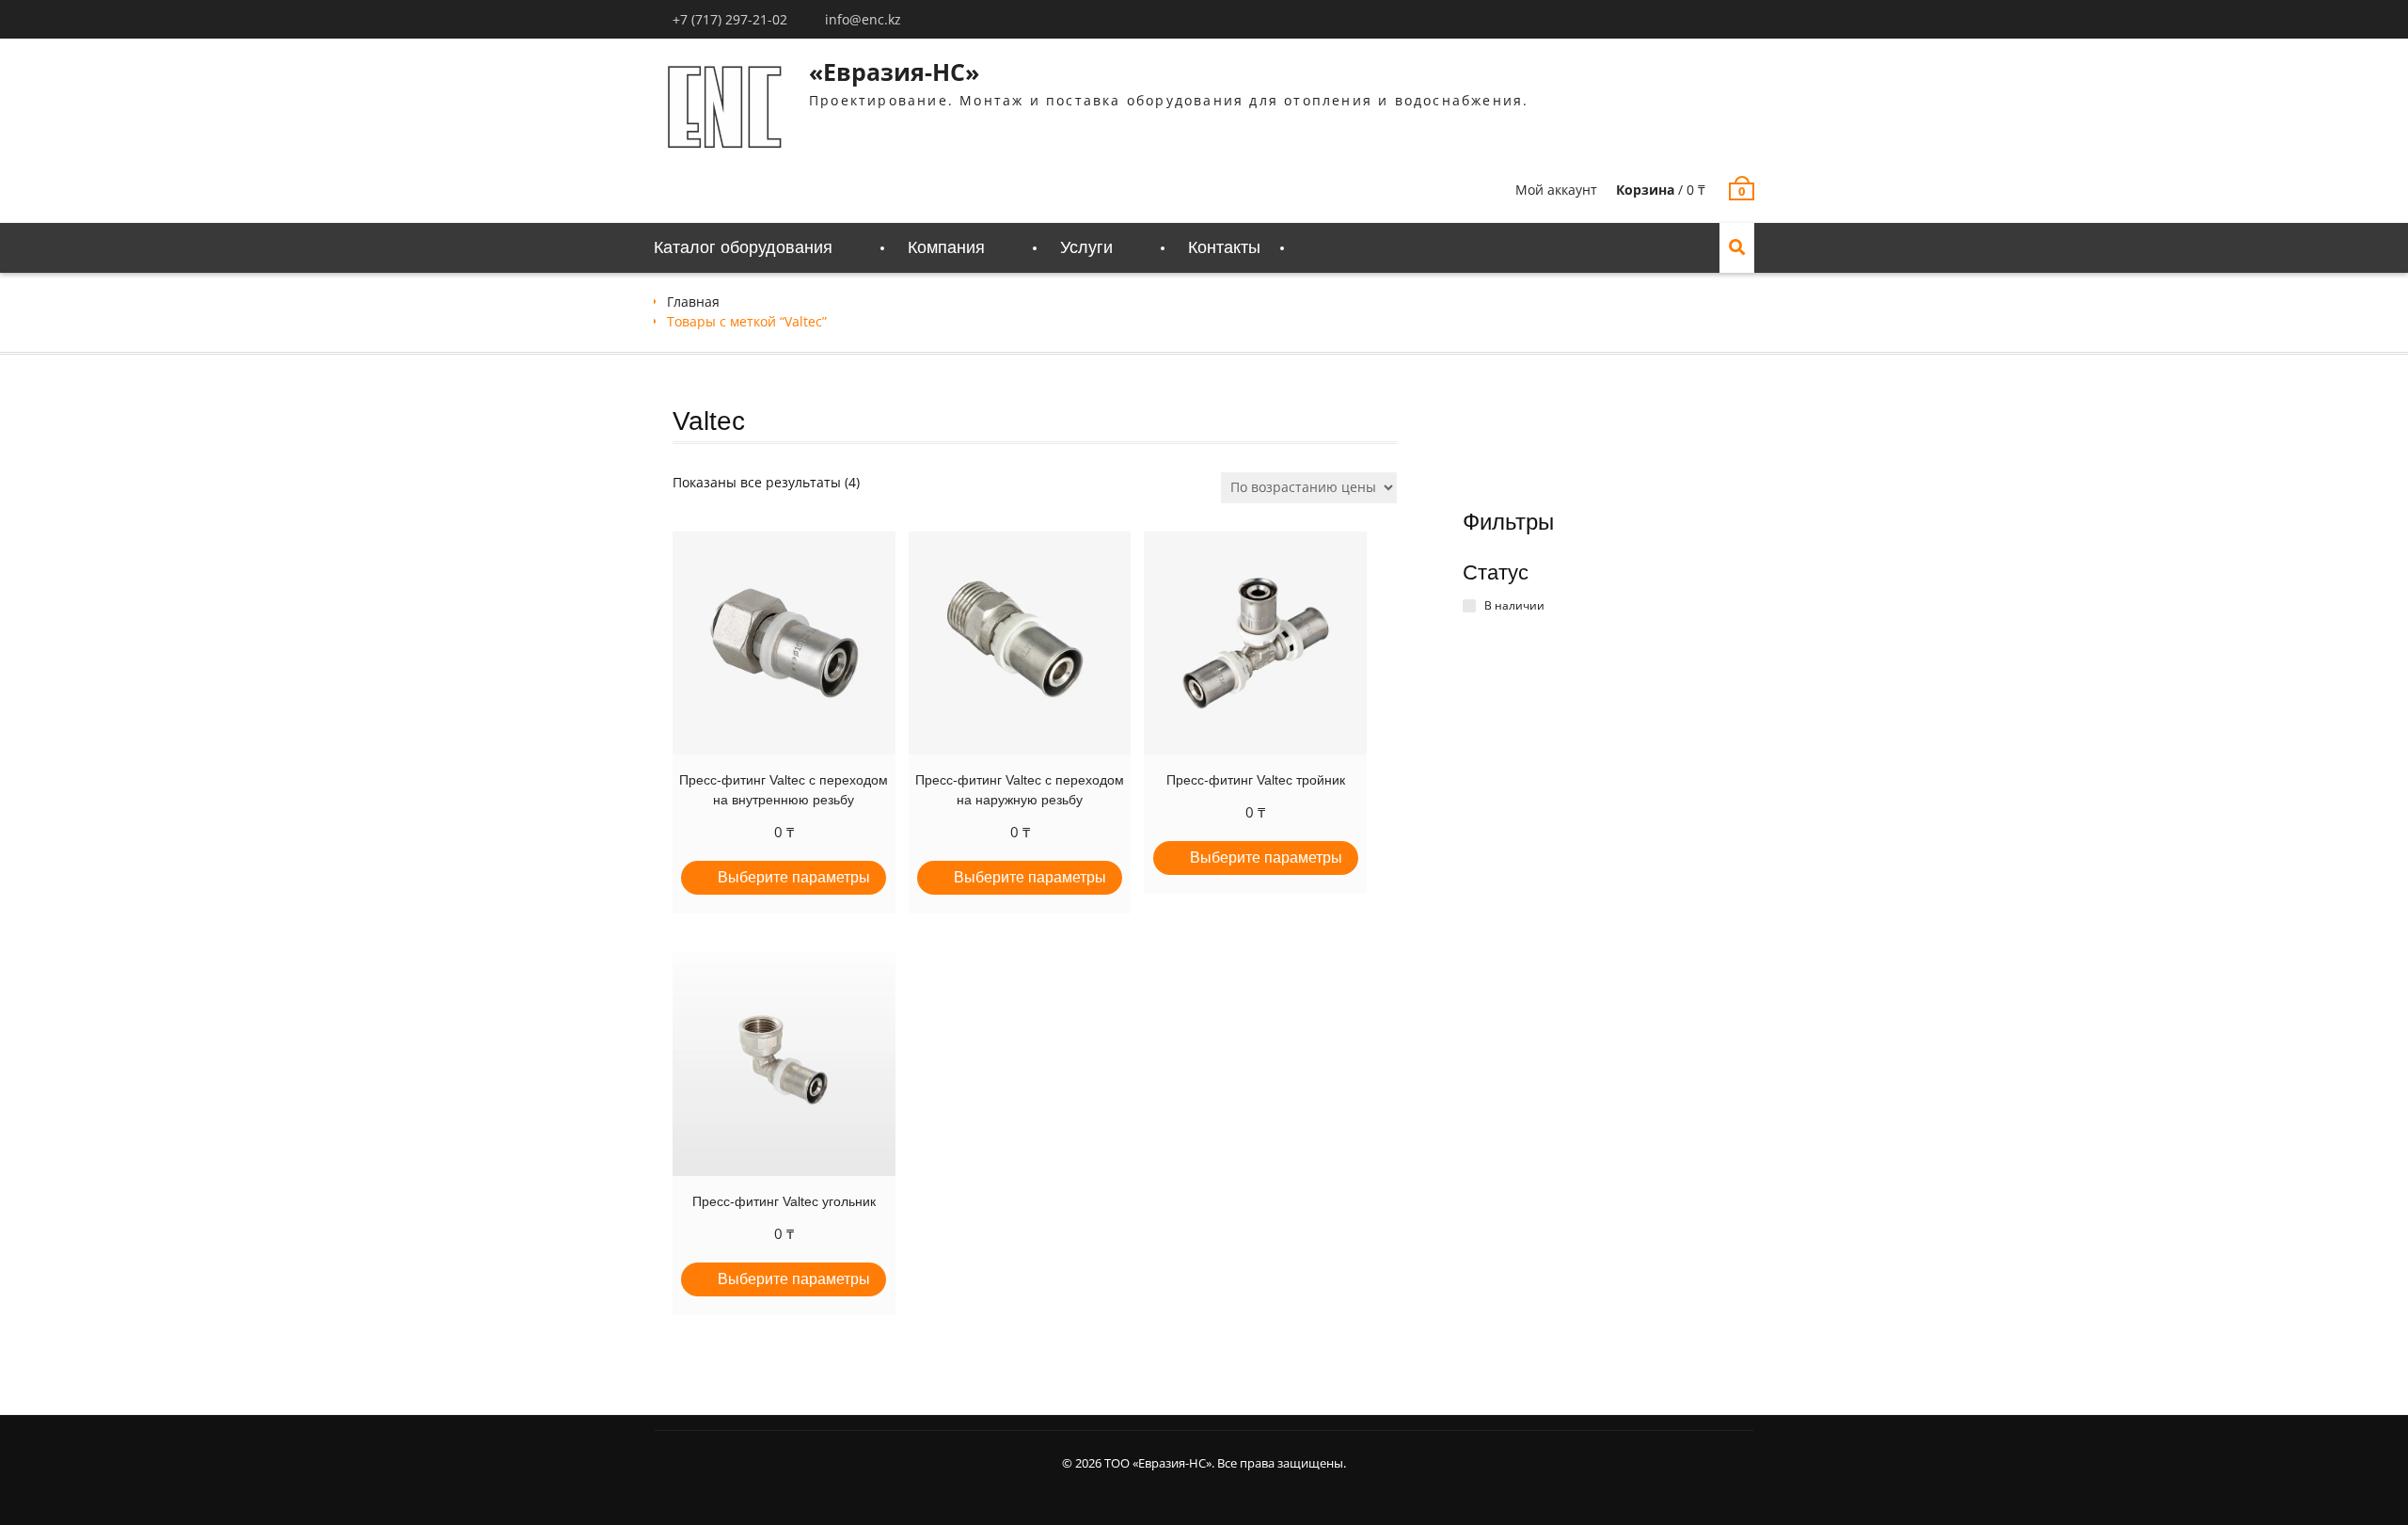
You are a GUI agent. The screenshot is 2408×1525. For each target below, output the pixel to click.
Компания (946, 247)
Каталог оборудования (743, 247)
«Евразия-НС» (894, 71)
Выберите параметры (794, 877)
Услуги (1086, 247)
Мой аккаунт (1556, 190)
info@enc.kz (863, 19)
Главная (693, 302)
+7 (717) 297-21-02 (730, 19)
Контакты (1224, 247)
